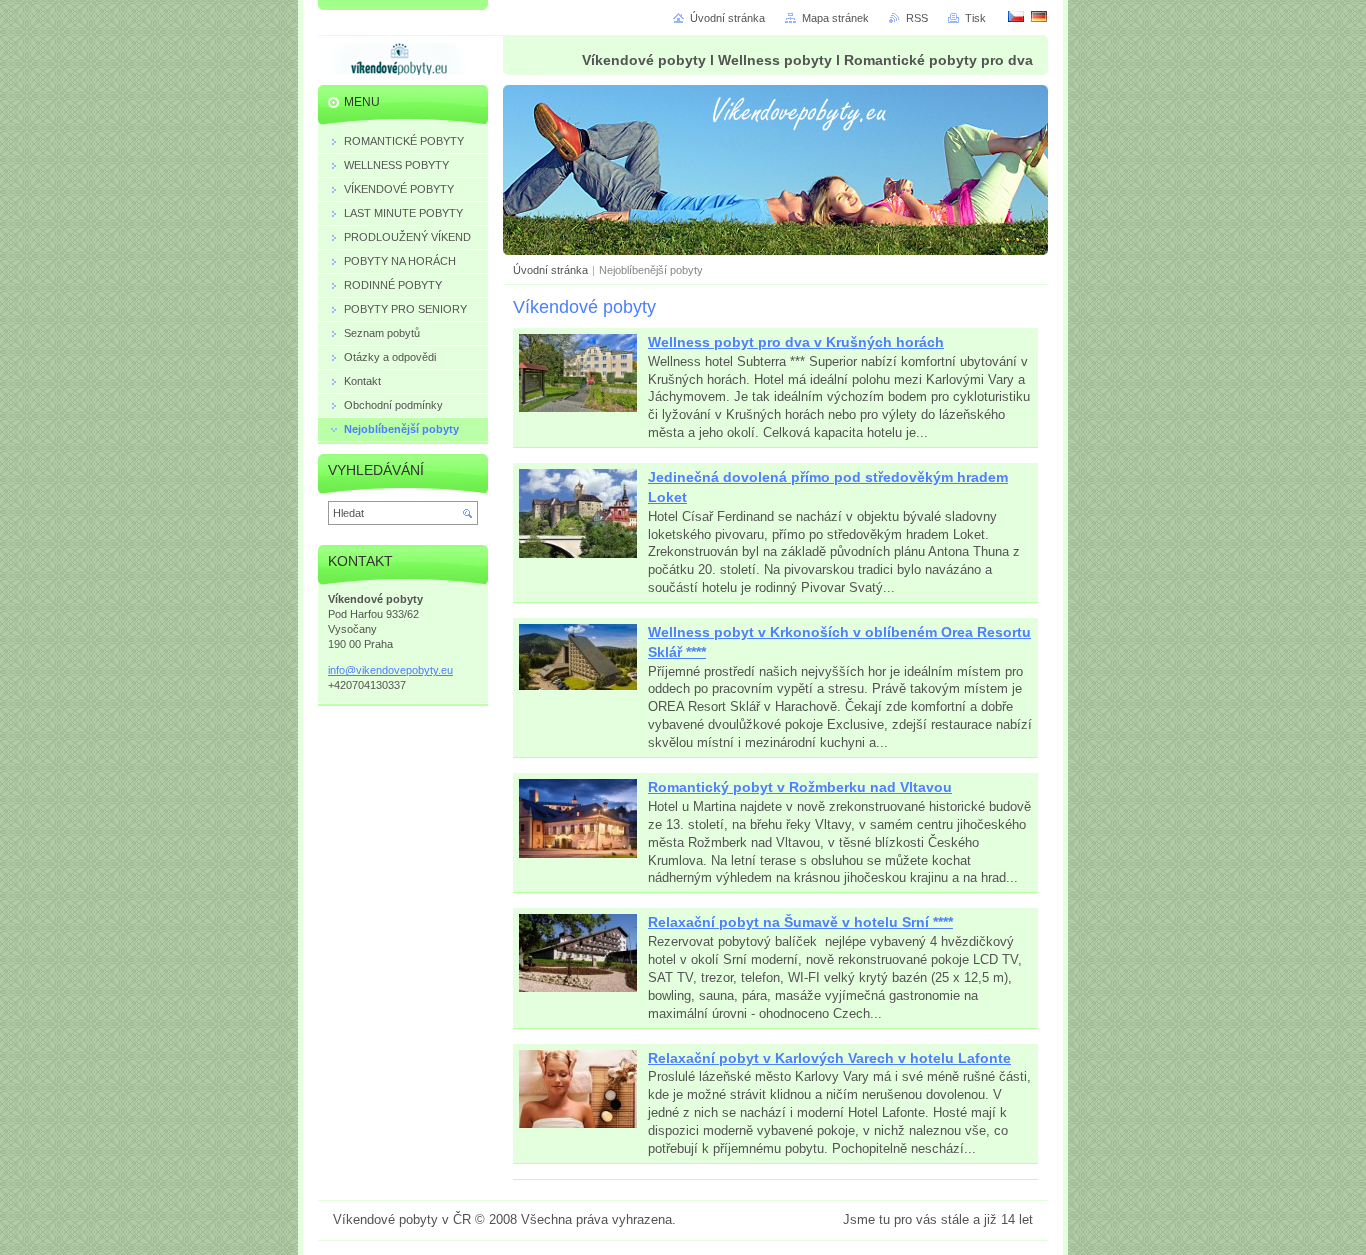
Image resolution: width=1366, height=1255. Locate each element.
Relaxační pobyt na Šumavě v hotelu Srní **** (800, 922)
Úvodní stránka (550, 270)
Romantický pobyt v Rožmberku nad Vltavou (800, 787)
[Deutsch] (1039, 16)
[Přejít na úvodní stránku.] (399, 63)
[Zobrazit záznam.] (578, 408)
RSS (917, 18)
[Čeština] (1016, 16)
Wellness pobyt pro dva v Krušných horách (796, 342)
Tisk (975, 18)
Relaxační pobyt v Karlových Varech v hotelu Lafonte (829, 1058)
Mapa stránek (835, 18)
